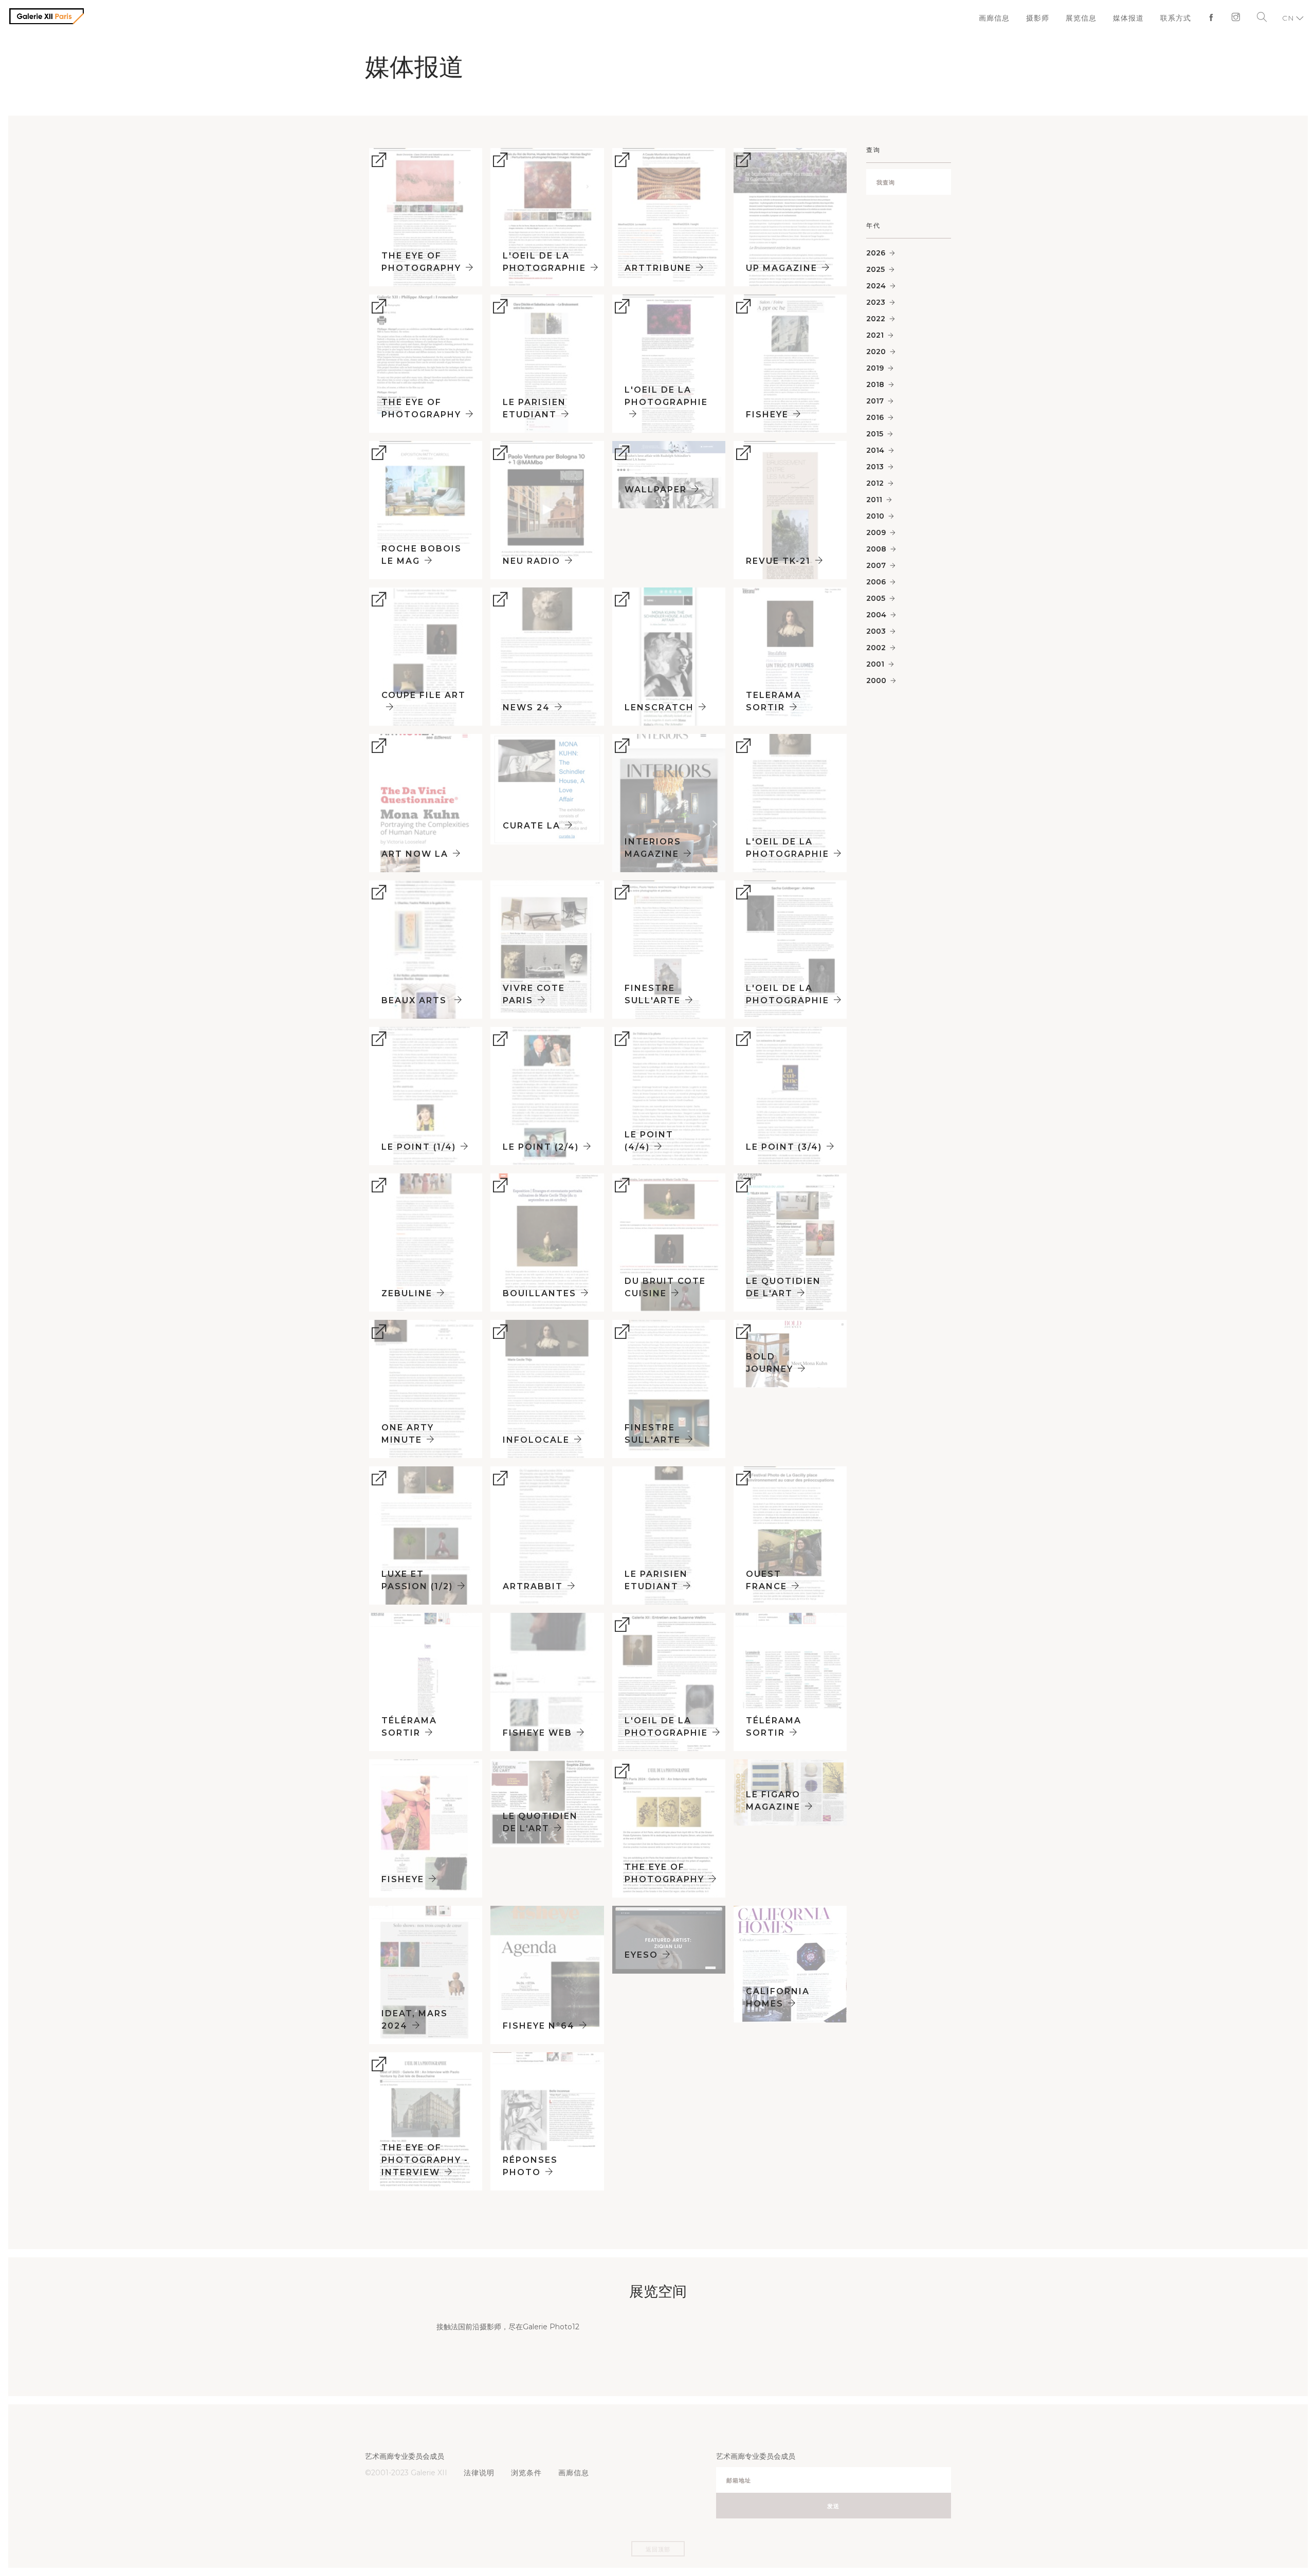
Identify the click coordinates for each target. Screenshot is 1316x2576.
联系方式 (1178, 18)
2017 (875, 401)
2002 (876, 648)
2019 (875, 368)
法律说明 (478, 2473)
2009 (876, 532)
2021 (875, 335)
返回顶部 (658, 2549)
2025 (875, 269)
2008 (876, 549)
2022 (876, 319)
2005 (876, 598)
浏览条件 (523, 2473)
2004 (876, 615)
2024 (876, 286)
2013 (875, 467)
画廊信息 (1004, 18)
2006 (876, 582)
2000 (876, 680)
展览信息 (1088, 18)
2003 (876, 631)
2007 (876, 565)
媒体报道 (1133, 18)
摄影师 (1046, 18)
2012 (875, 483)
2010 (875, 516)
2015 (875, 434)
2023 (876, 302)
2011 (874, 500)
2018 (875, 384)
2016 (875, 417)
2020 (876, 352)
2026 (876, 253)
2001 (875, 664)
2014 (875, 450)
